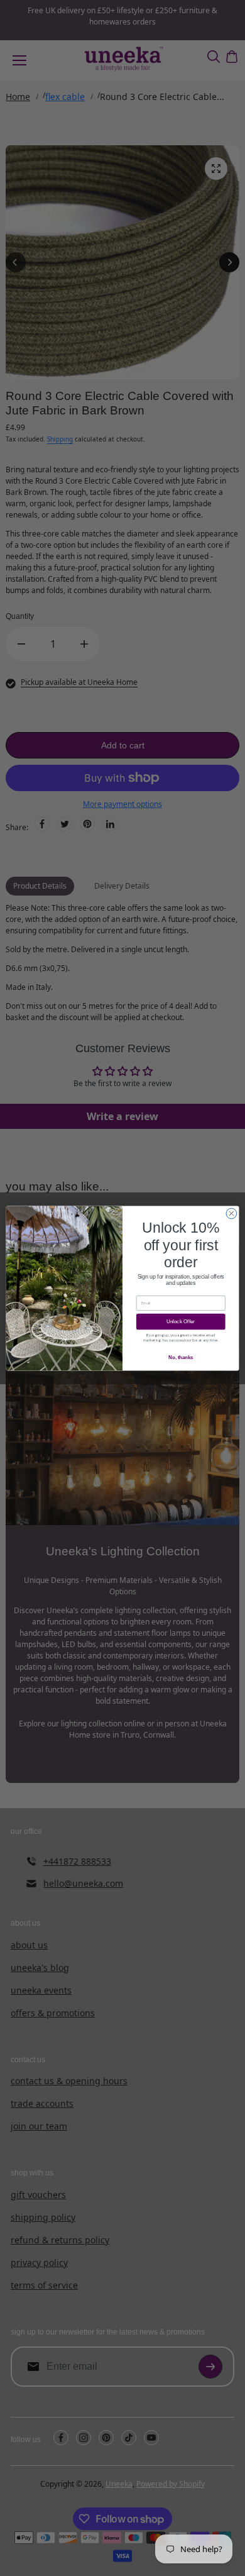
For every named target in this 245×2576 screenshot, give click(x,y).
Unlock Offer (181, 1321)
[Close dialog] (231, 1213)
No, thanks (181, 1357)
